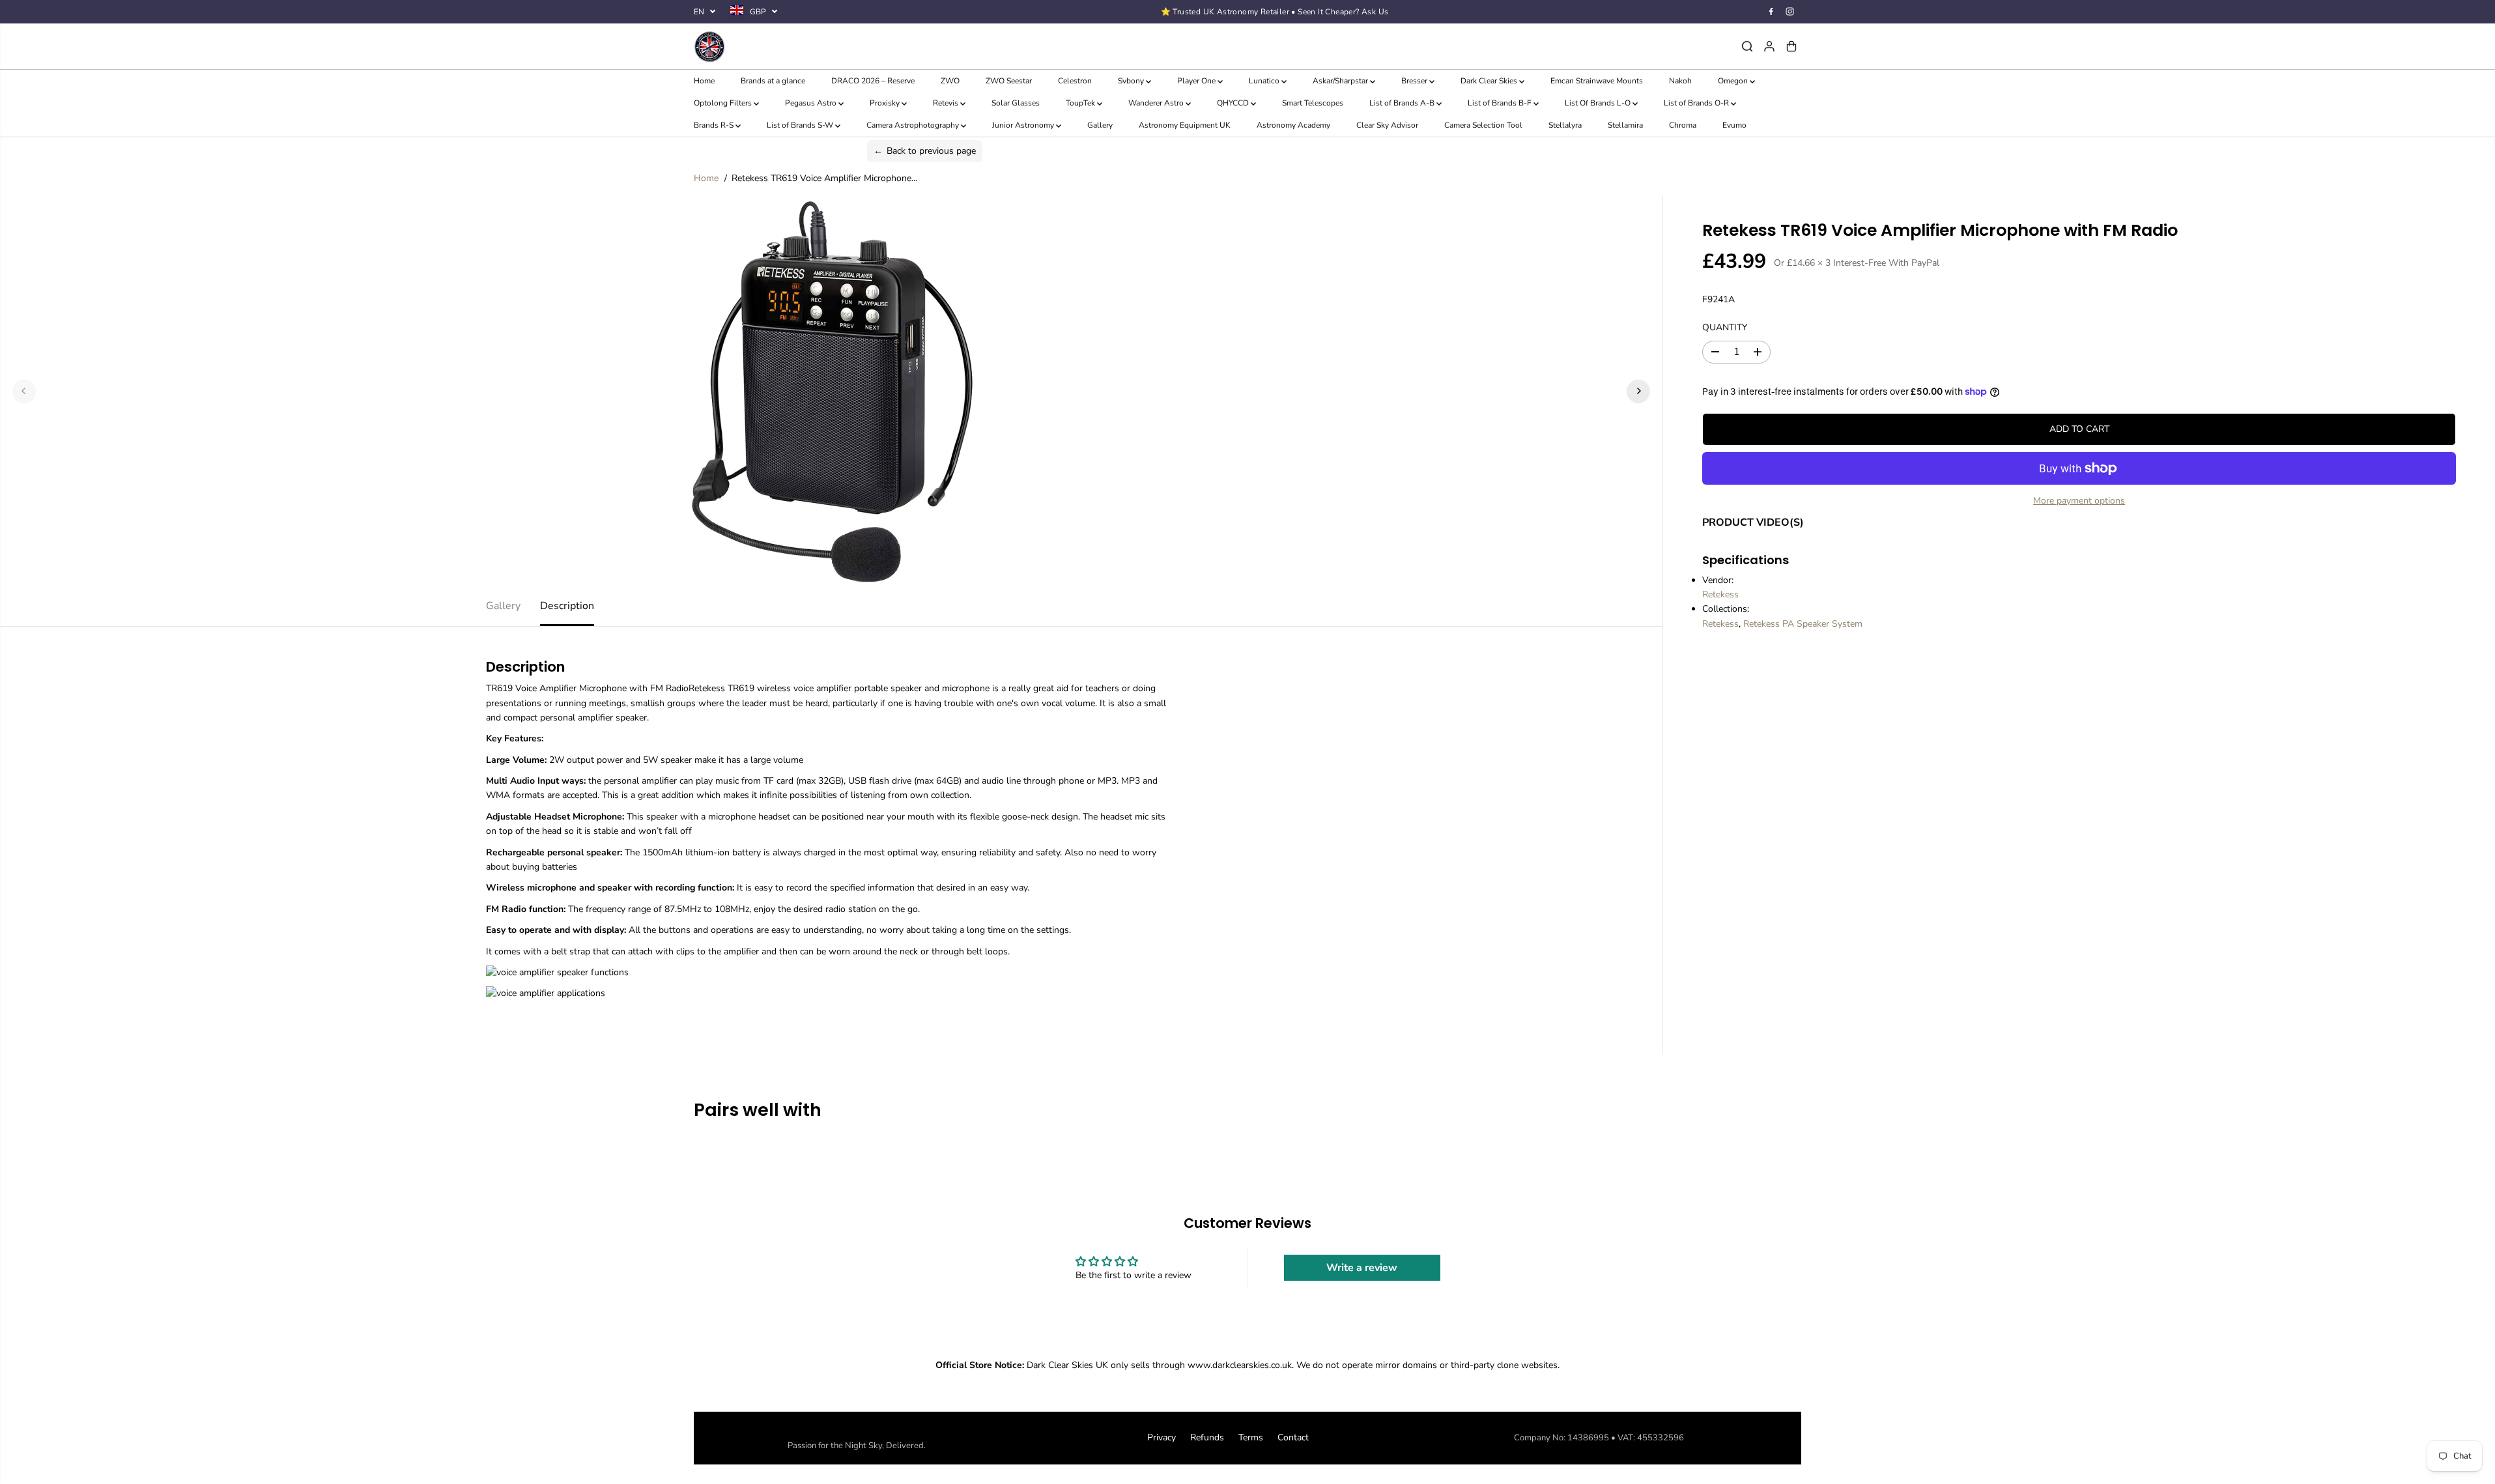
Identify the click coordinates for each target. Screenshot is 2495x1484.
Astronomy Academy (1293, 125)
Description (567, 606)
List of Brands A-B (1403, 103)
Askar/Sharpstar (1341, 81)
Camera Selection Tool (1483, 125)
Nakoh (1680, 81)
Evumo (1734, 125)
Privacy (1162, 1437)
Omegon (1734, 81)
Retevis (947, 103)
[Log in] (1769, 46)
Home (704, 81)
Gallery (1100, 125)
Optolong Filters (724, 103)
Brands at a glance (773, 81)
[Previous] (24, 391)
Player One (1197, 81)
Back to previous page (925, 151)
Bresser (1415, 81)
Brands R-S (715, 125)
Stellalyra (1565, 125)
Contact (1293, 1437)
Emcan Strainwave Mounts (1597, 81)
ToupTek (1081, 103)
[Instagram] (1790, 12)
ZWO (950, 81)
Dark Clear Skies (1490, 81)
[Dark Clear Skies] (878, 46)
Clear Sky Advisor (1387, 125)
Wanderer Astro (1157, 103)
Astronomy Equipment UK (1185, 125)
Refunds (1207, 1437)
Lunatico (1265, 81)
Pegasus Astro (812, 103)
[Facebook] (1771, 12)
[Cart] (1791, 46)
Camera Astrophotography (914, 125)
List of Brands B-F (1501, 103)
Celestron (1075, 81)
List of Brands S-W (801, 125)
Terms (1251, 1437)
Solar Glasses (1016, 103)
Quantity (1725, 327)
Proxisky (886, 103)
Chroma (1683, 125)
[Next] (1638, 391)
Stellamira (1625, 125)
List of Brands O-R (1697, 103)
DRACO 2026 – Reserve (873, 81)
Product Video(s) (1753, 522)
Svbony (1132, 81)
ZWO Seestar (1009, 81)
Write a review (1362, 1268)
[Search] (1747, 46)
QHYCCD (1234, 103)
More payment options (2079, 501)
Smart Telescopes (1313, 103)
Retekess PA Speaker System (1803, 624)
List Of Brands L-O (1599, 103)
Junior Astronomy (1024, 125)
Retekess (1720, 594)
